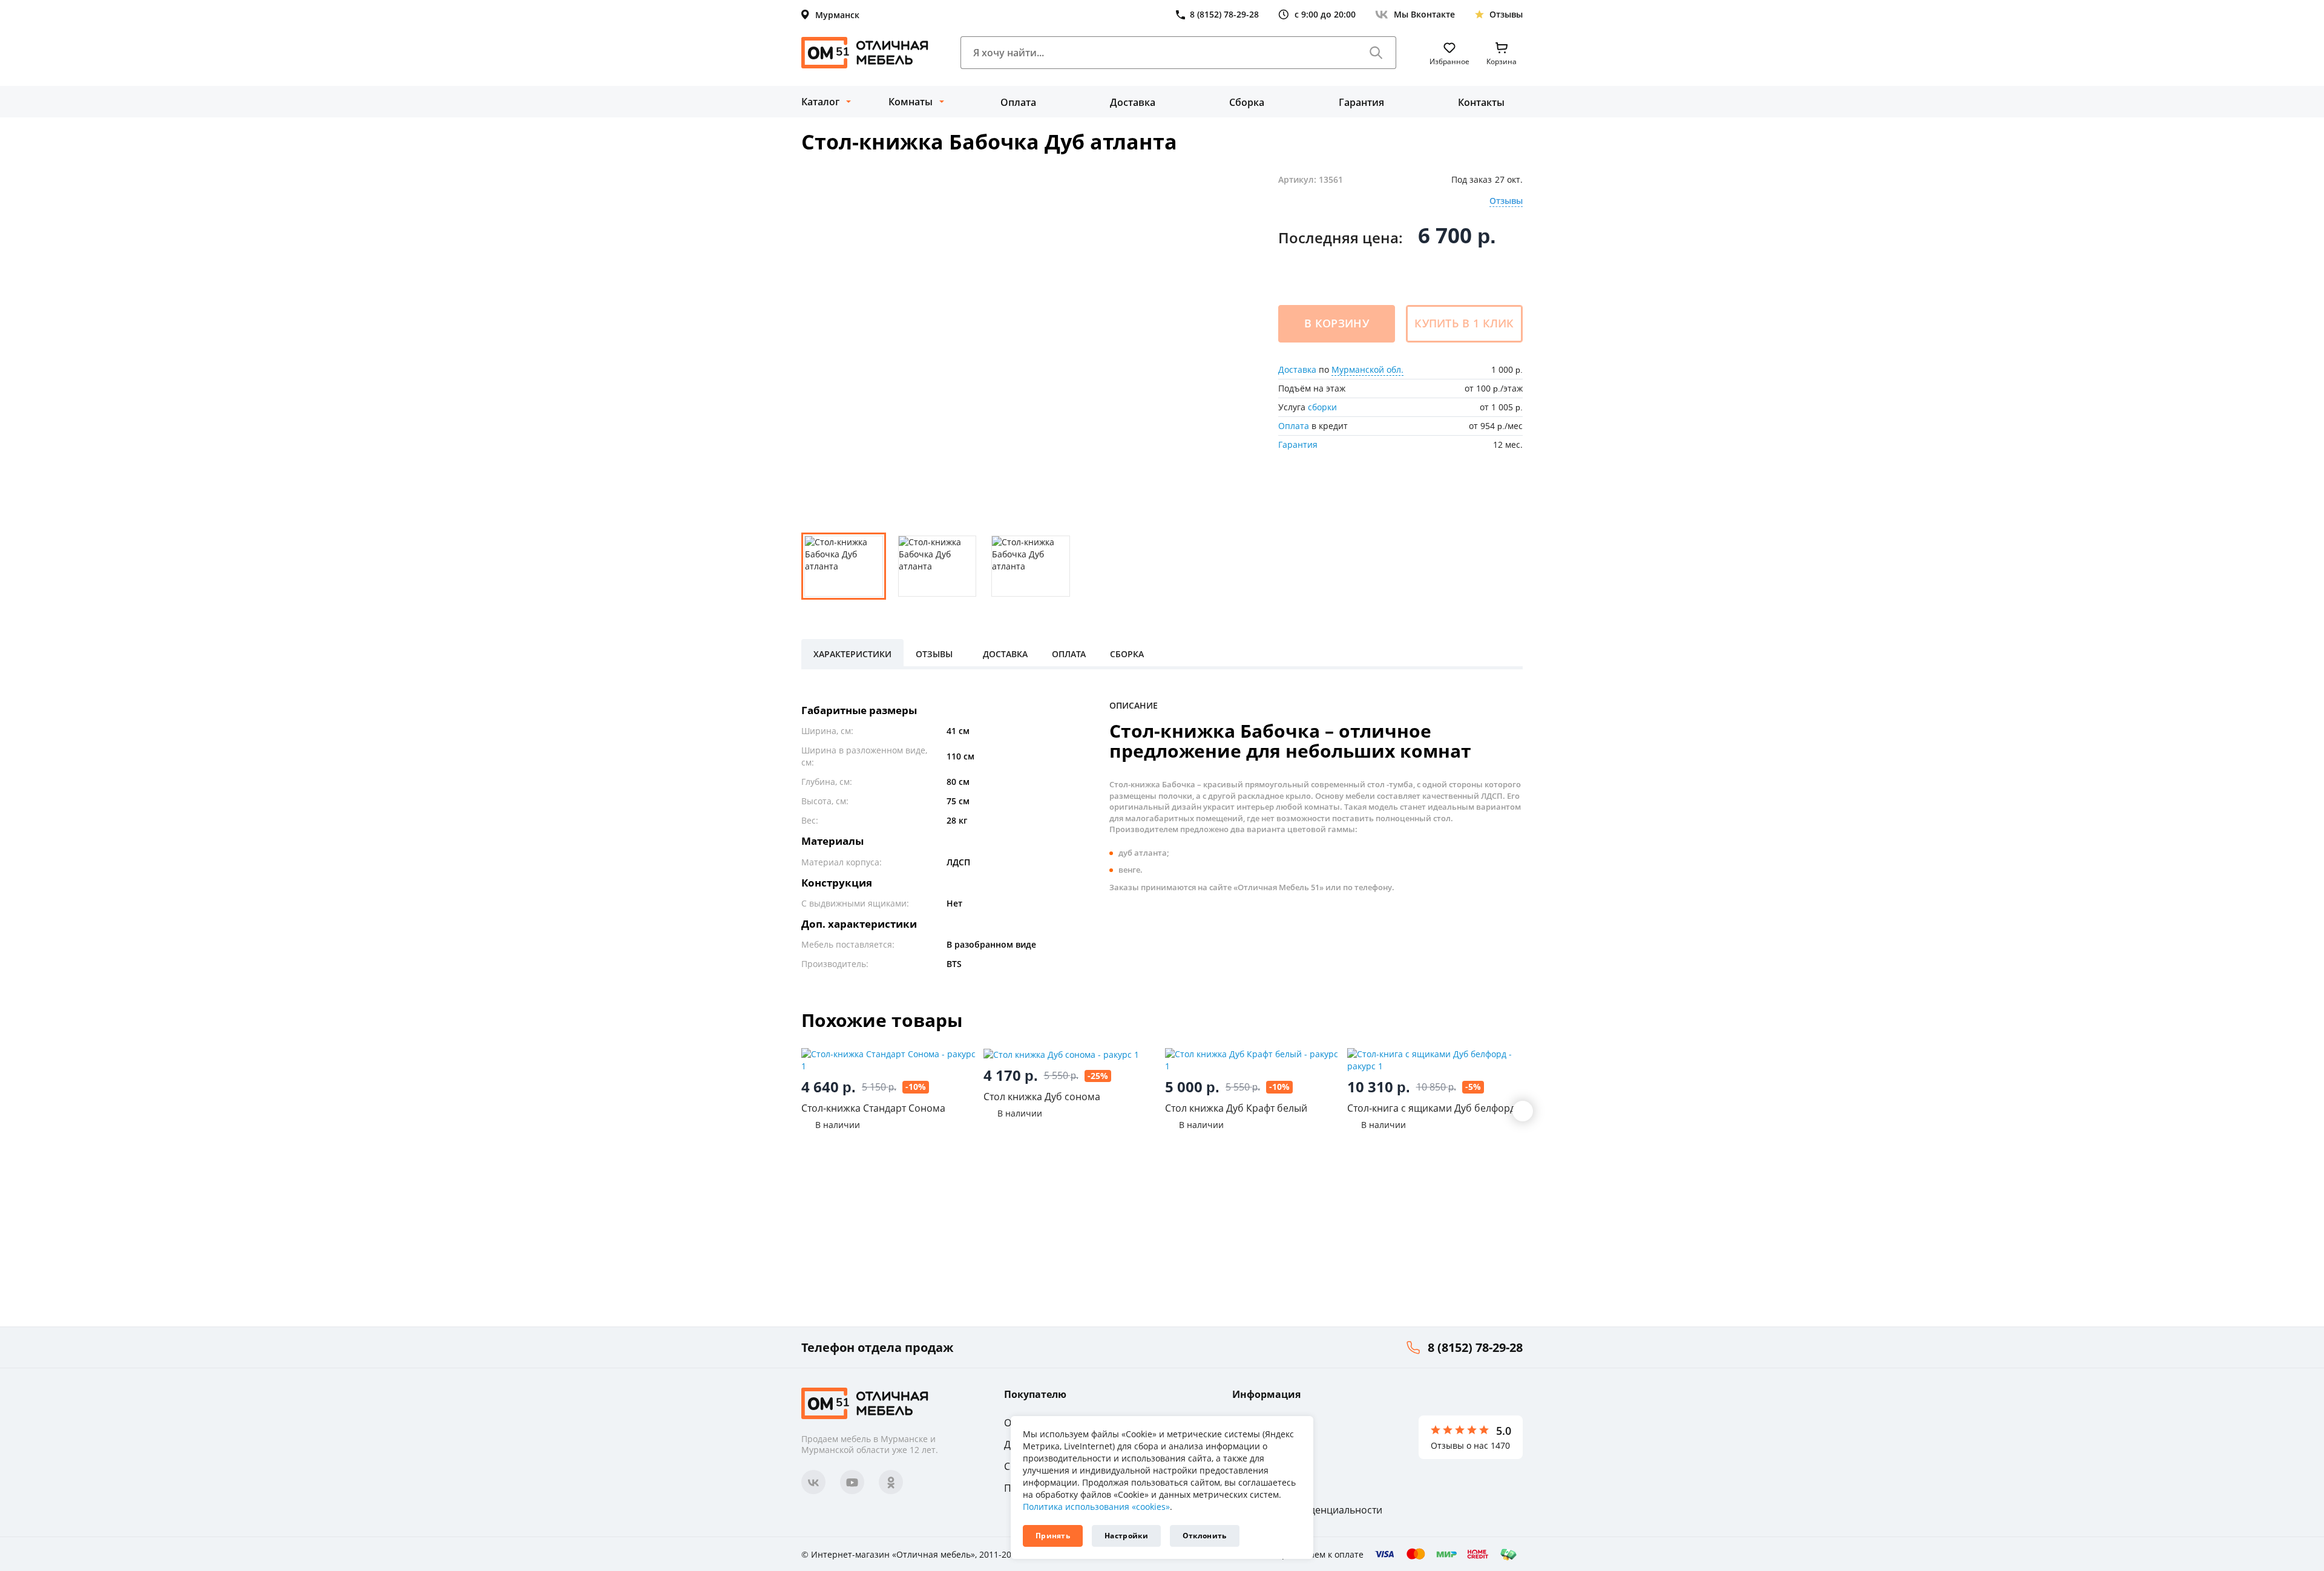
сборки (1322, 407)
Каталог (820, 102)
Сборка (1247, 102)
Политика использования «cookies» (1096, 1507)
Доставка (1133, 102)
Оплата (1018, 102)
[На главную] (865, 53)
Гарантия (1361, 102)
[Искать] (1376, 53)
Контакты (1481, 102)
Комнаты (911, 102)
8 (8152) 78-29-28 (1475, 1347)
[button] (1523, 1111)
